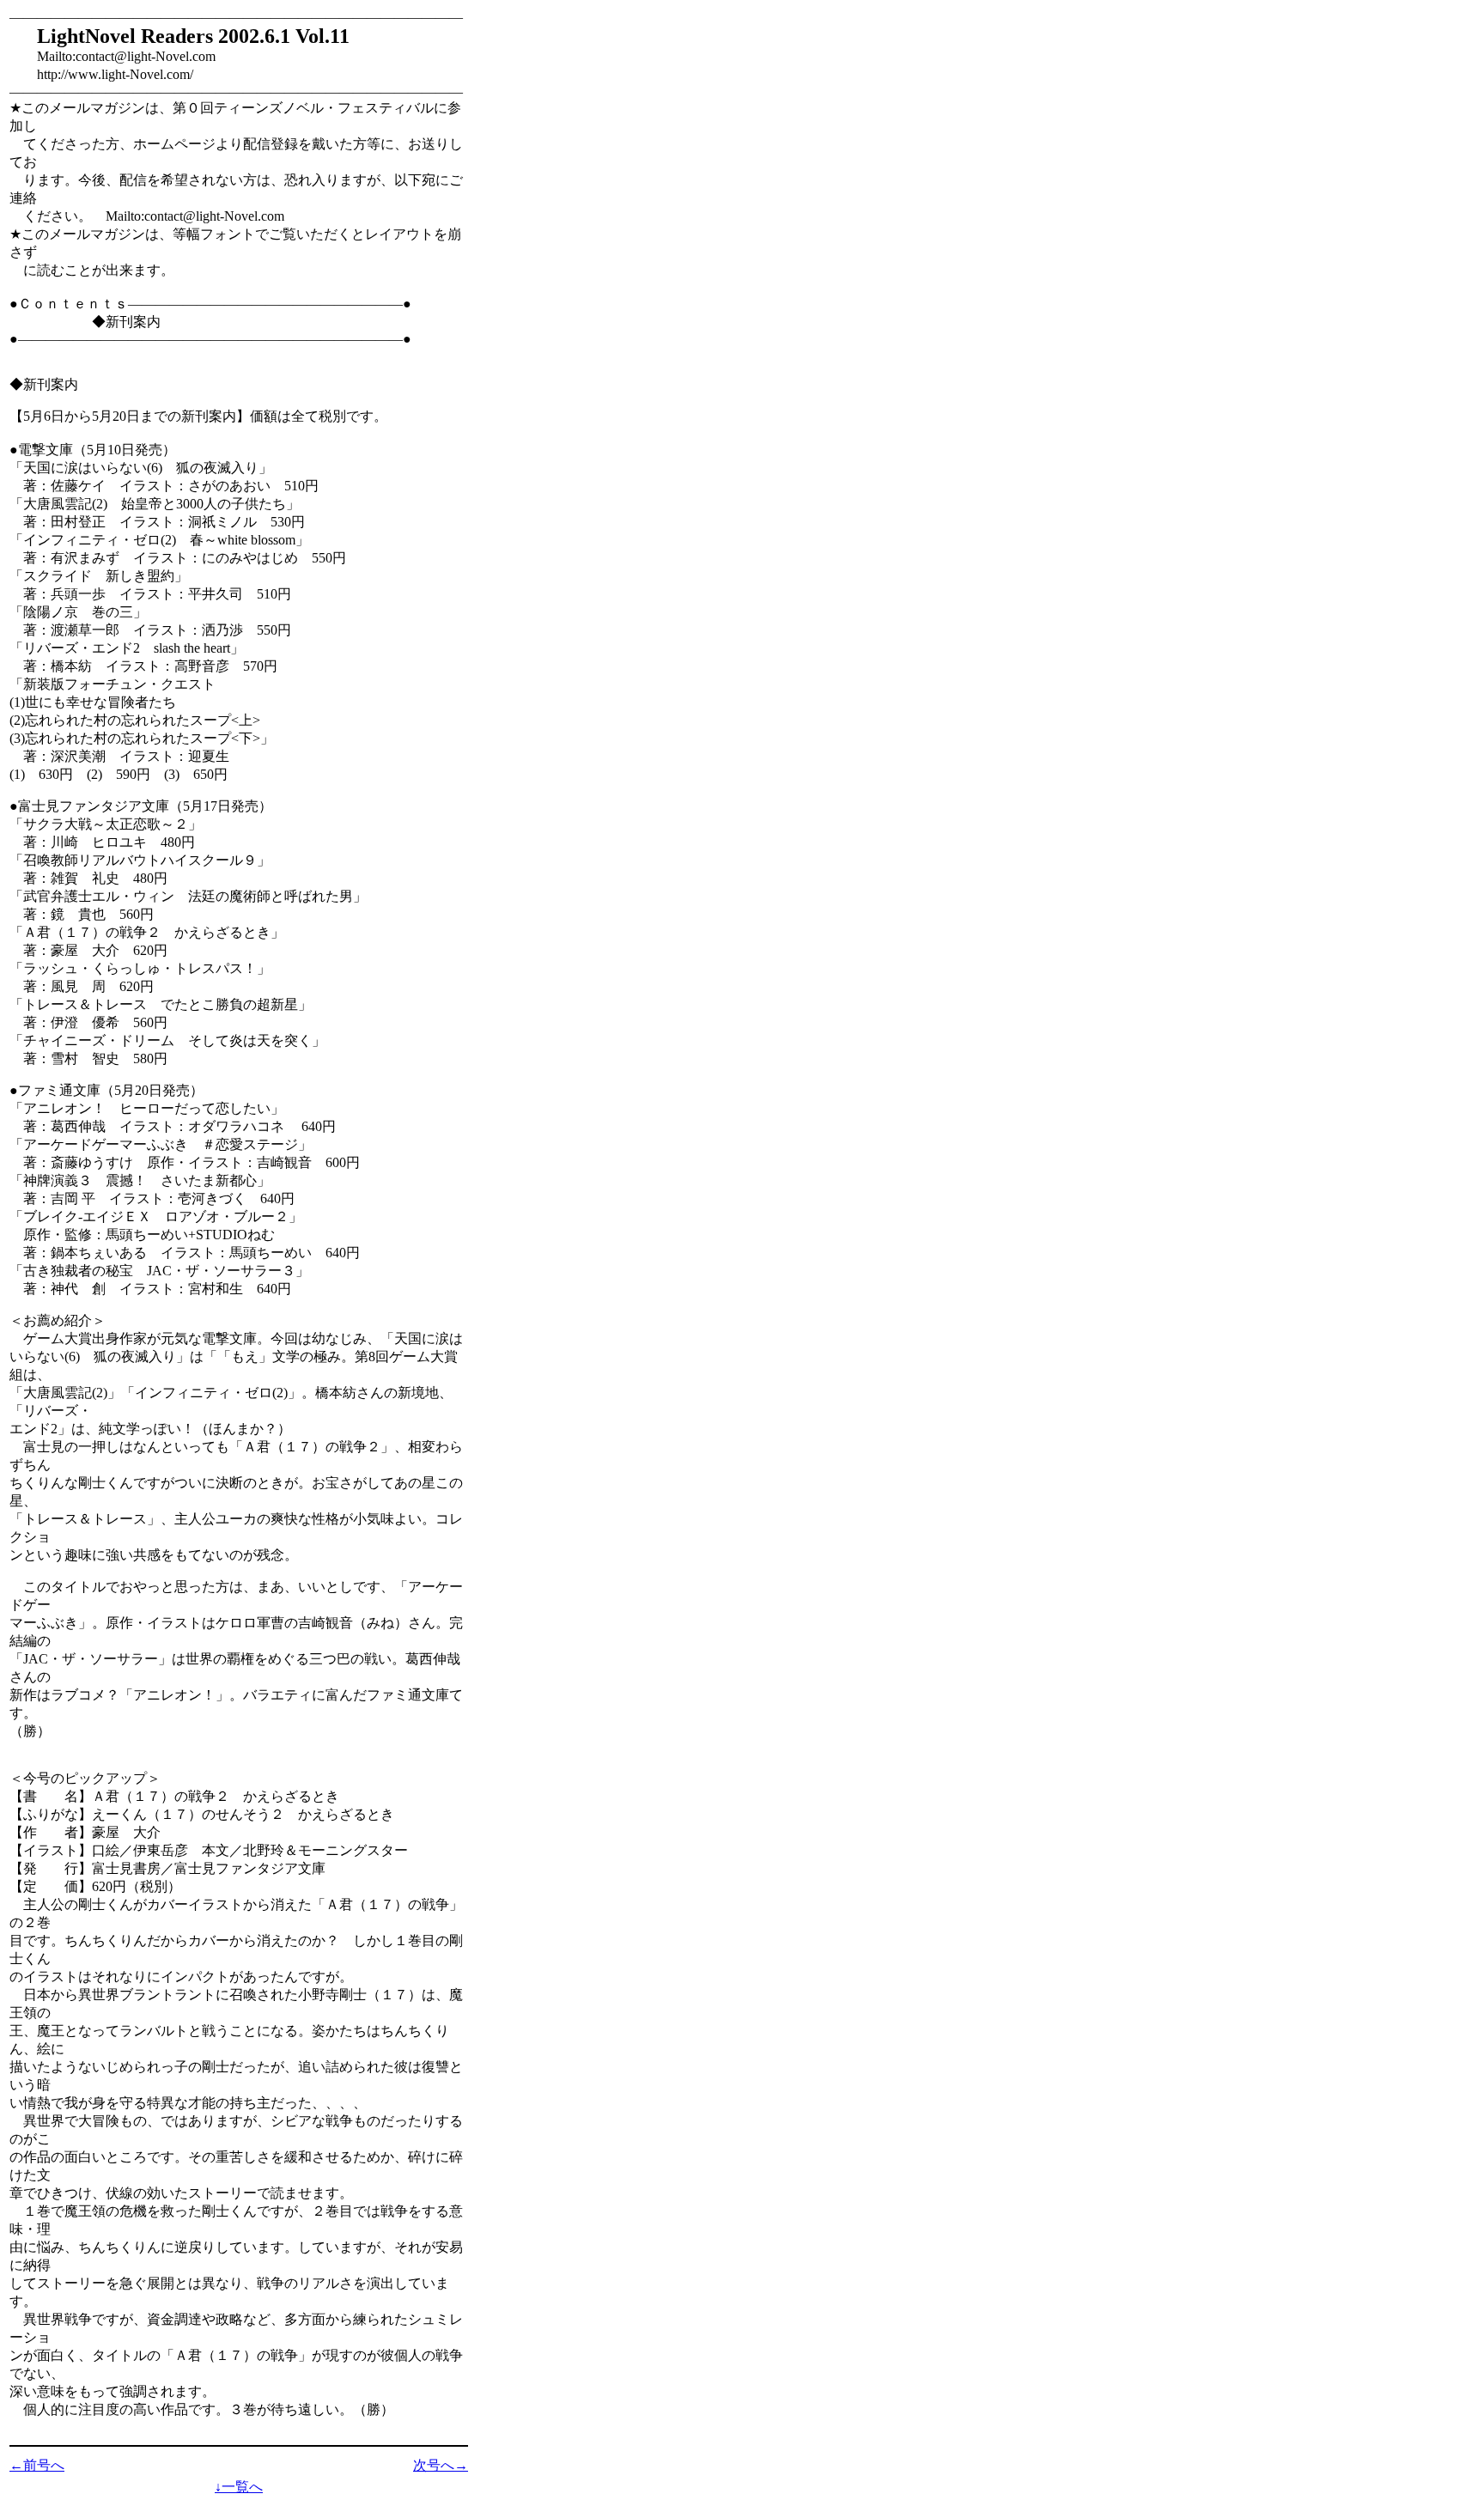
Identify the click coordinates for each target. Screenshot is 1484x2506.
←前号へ (37, 2465)
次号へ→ (441, 2465)
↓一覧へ (239, 2487)
